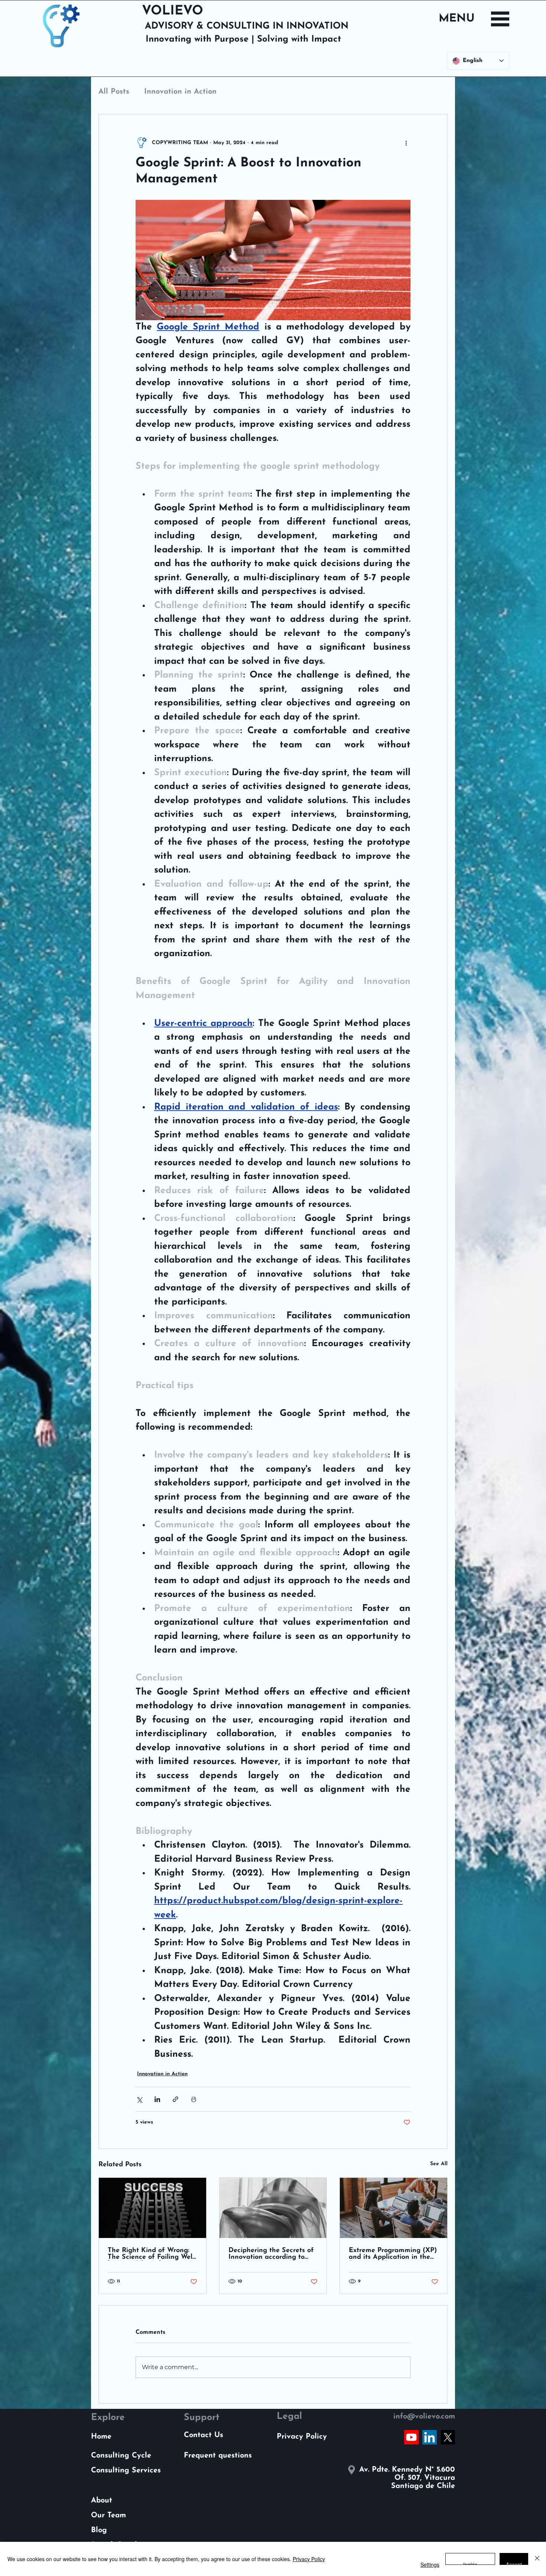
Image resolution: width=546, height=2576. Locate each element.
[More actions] (406, 143)
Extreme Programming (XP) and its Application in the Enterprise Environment (393, 2254)
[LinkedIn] (430, 2437)
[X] (448, 2437)
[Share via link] (175, 2099)
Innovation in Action (180, 92)
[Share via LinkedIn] (157, 2099)
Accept (514, 2563)
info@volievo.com (424, 2417)
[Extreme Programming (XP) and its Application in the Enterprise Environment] (394, 2208)
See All (439, 2164)
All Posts (114, 92)
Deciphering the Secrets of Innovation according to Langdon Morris (271, 2254)
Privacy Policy (309, 2559)
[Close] (537, 2559)
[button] (500, 19)
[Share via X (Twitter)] (139, 2099)
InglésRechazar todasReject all (470, 2563)
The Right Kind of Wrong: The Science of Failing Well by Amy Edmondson (151, 2254)
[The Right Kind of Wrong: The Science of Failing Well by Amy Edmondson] (152, 2208)
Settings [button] (430, 2564)
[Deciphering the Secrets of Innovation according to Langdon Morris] (273, 2208)
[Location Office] (351, 2470)
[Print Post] (194, 2099)
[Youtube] (411, 2437)
